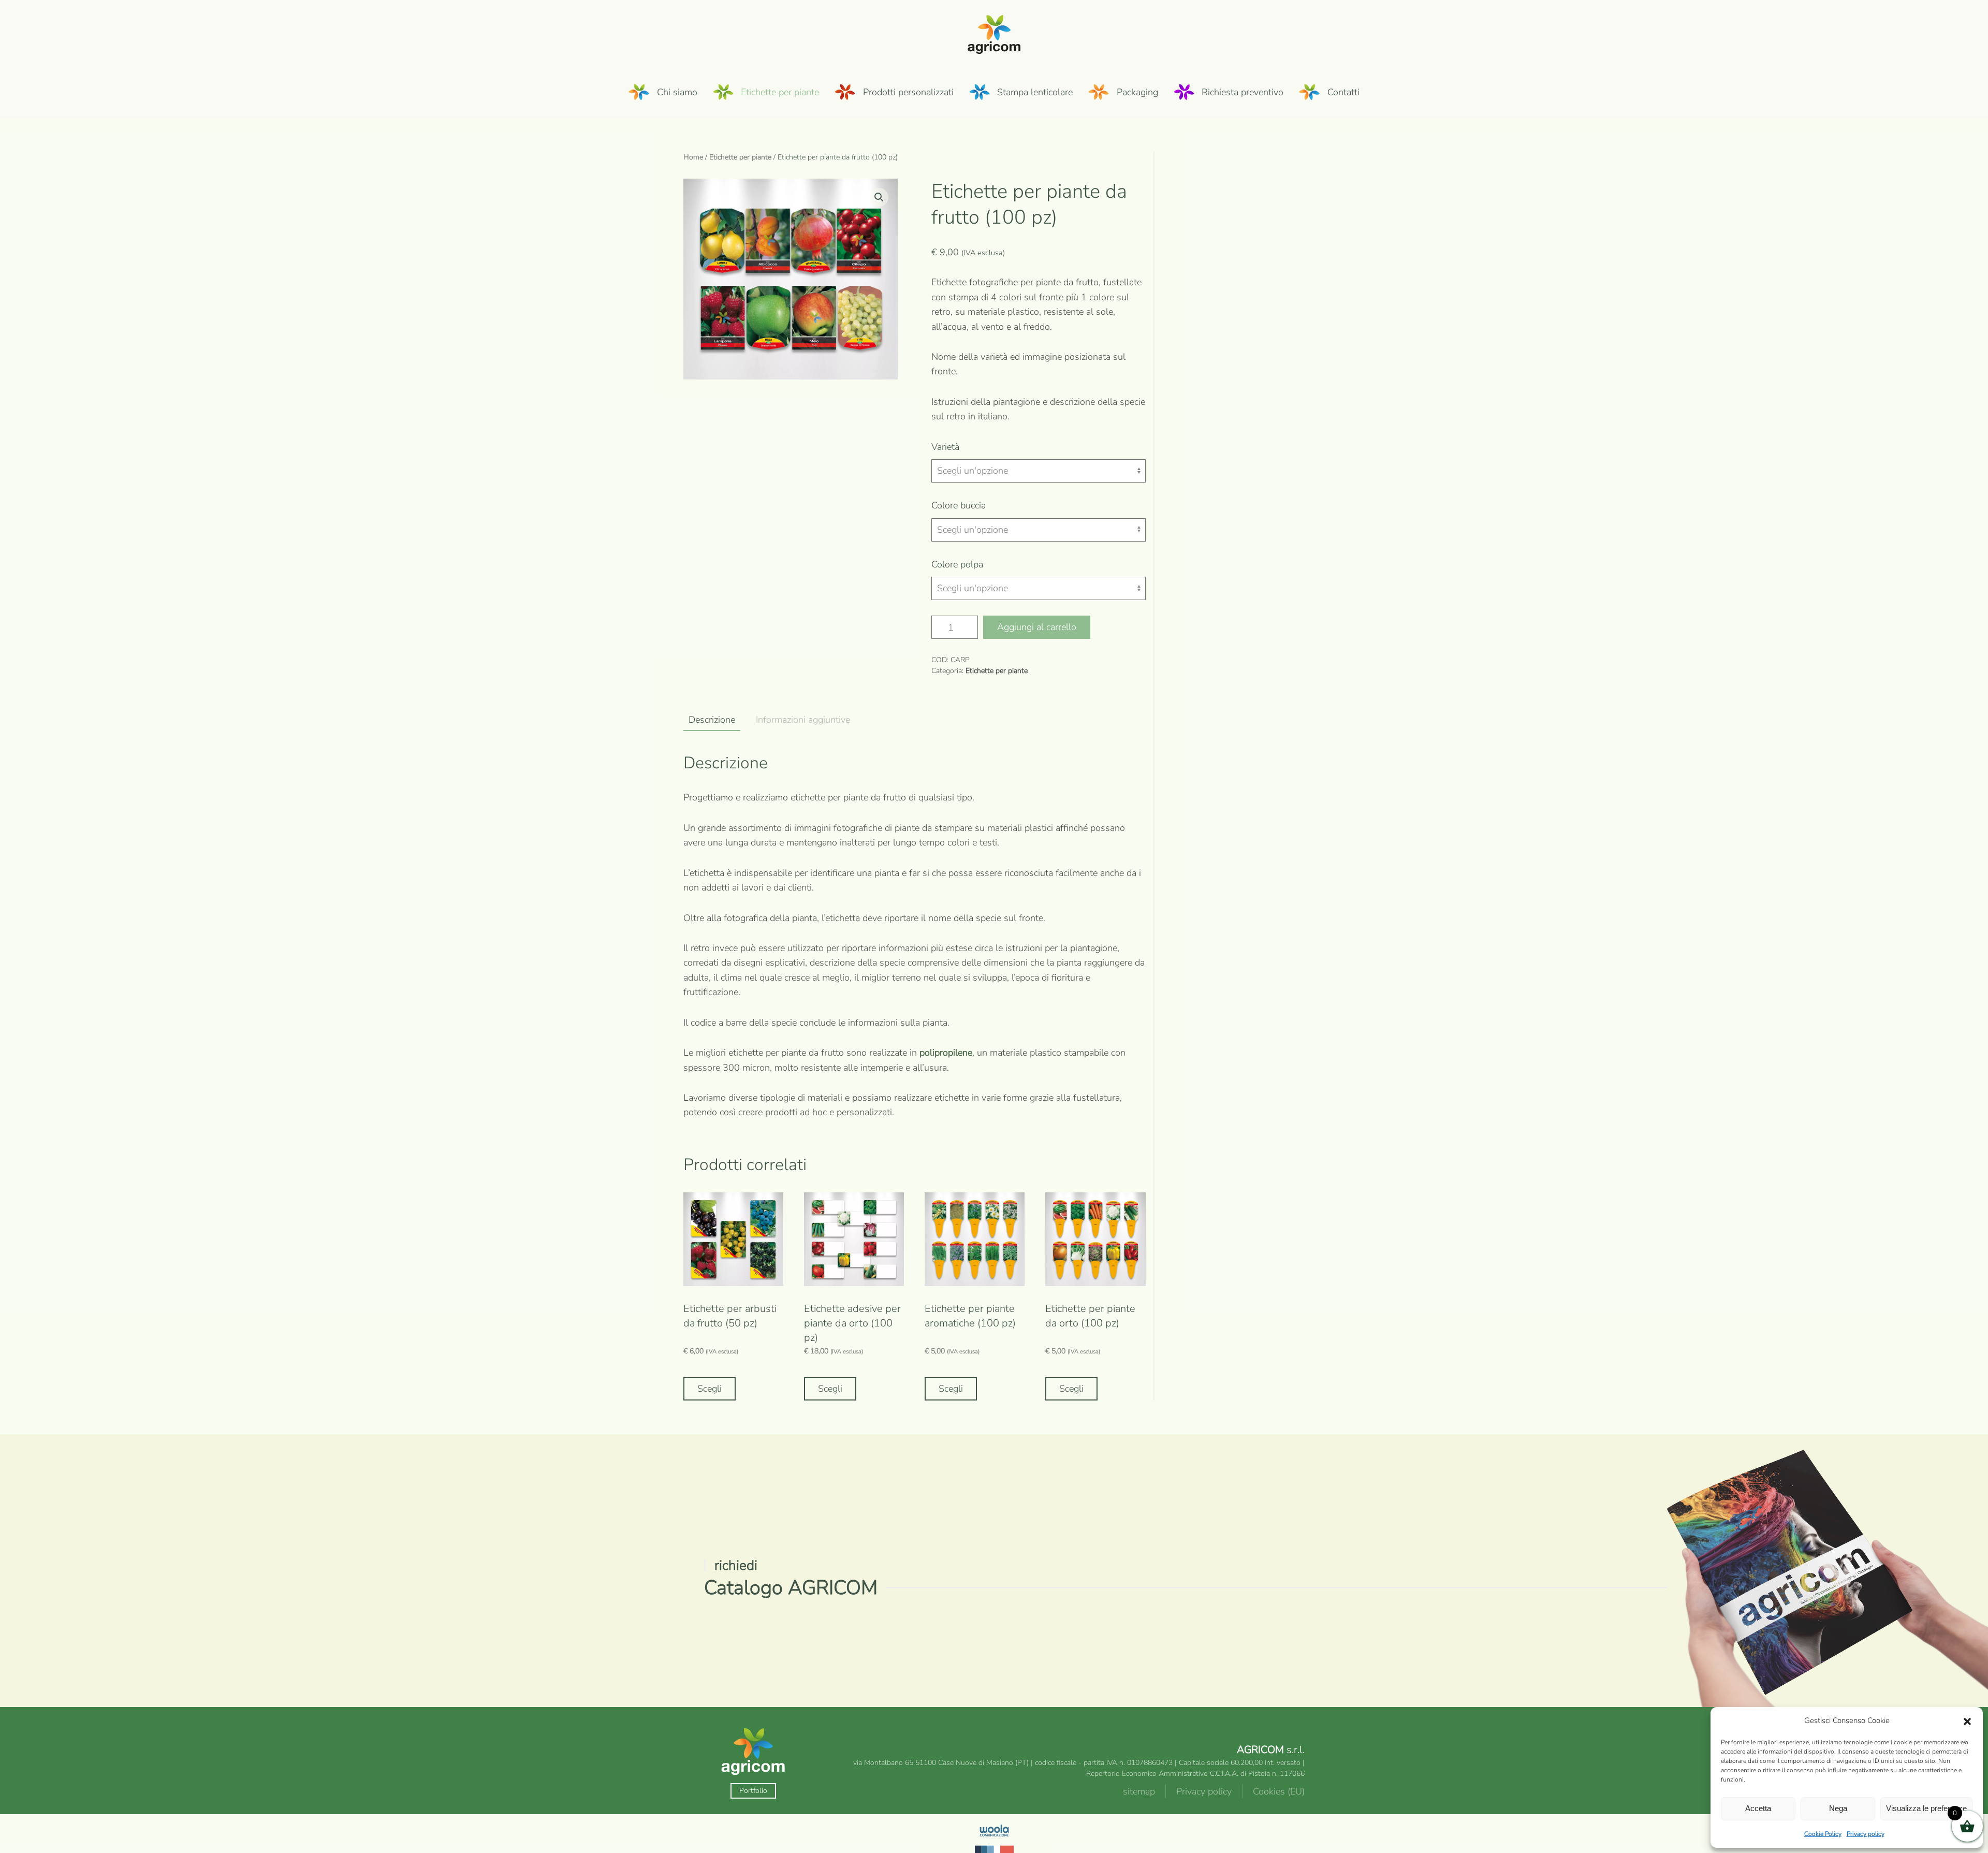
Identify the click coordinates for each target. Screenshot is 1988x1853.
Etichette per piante (740, 157)
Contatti (1343, 92)
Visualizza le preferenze (1926, 1808)
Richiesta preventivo (1242, 92)
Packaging (1137, 92)
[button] (1967, 1721)
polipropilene (946, 1053)
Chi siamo (677, 92)
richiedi (736, 1565)
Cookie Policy (1823, 1834)
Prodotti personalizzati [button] (908, 92)
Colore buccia (959, 505)
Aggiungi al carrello (1037, 627)
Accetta (1758, 1808)
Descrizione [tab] (712, 720)
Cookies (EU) (1279, 1791)
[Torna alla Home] (994, 33)
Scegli (710, 1389)
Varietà (945, 447)
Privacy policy (1866, 1834)
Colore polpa (957, 564)
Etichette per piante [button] (780, 92)
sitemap (1139, 1791)
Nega (1838, 1808)
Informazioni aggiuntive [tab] (803, 720)
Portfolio (753, 1791)
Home (693, 157)
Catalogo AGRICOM (791, 1588)
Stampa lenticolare (1035, 92)
